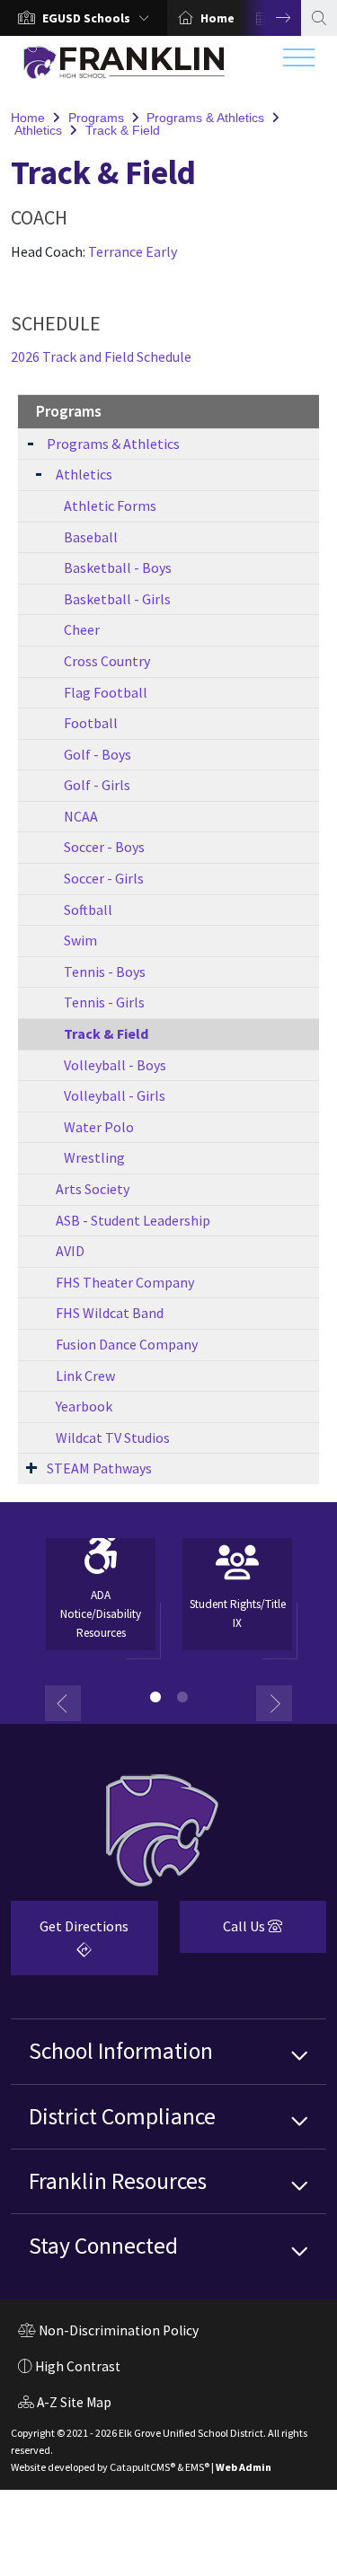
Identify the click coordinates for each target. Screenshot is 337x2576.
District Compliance (122, 2116)
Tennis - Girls (104, 1002)
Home (217, 18)
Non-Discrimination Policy (108, 2333)
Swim (80, 940)
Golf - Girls (97, 785)
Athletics (38, 130)
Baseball (91, 537)
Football (91, 723)
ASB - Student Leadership (133, 1220)
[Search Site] (319, 18)
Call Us (224, 1933)
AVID (70, 1251)
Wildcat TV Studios (113, 1437)
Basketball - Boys (118, 567)
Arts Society (93, 1189)
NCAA (81, 816)
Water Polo (99, 1127)
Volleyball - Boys (115, 1065)
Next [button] (270, 18)
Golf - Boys (98, 754)
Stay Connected (103, 2246)
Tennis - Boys (105, 971)
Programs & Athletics (205, 118)
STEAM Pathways (99, 1468)
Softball (88, 910)
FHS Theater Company (125, 1282)
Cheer (82, 629)
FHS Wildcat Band (110, 1313)
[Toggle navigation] (299, 62)
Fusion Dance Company (127, 1344)
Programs (96, 118)
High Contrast (78, 2366)
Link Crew (85, 1376)
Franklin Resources (118, 2181)
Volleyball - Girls (115, 1095)
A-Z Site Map (65, 2405)
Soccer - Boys (104, 847)
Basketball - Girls (117, 599)
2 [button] (182, 1697)
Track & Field (123, 130)
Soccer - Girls (104, 878)
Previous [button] (63, 1703)
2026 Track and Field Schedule (101, 356)
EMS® (197, 2467)
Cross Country (107, 661)
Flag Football (106, 692)
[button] (99, 18)
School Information (121, 2051)
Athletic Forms (110, 506)
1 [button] (155, 1697)
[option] (84, 18)
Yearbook (84, 1406)
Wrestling (94, 1157)
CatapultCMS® (142, 2467)
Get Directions (70, 1944)
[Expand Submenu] (31, 442)
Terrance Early (133, 251)
